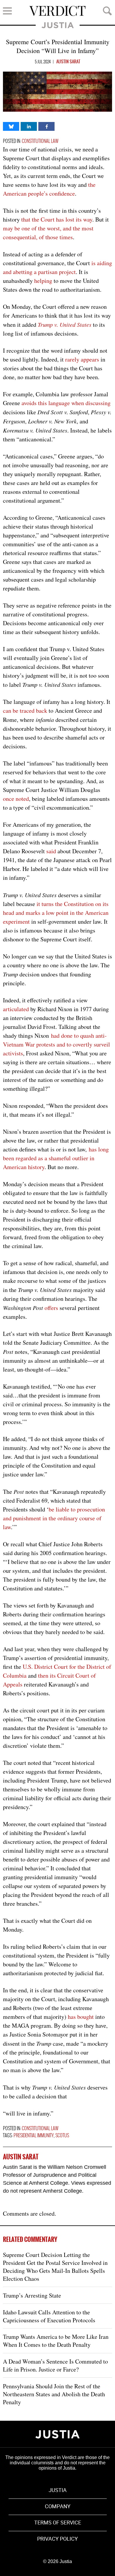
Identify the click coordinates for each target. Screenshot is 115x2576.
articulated (16, 1009)
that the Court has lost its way (57, 219)
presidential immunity (34, 2136)
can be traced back (25, 711)
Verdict (57, 11)
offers (51, 1308)
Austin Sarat (68, 62)
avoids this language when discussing (66, 403)
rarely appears (82, 359)
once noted (16, 799)
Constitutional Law (40, 141)
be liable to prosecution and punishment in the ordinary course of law (54, 1518)
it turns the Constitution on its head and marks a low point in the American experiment (56, 913)
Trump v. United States (65, 324)
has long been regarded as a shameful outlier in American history (56, 1158)
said (51, 851)
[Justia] (57, 2434)
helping (43, 281)
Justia (58, 25)
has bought (81, 2017)
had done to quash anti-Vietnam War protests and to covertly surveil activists (56, 1044)
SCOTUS (62, 2136)
